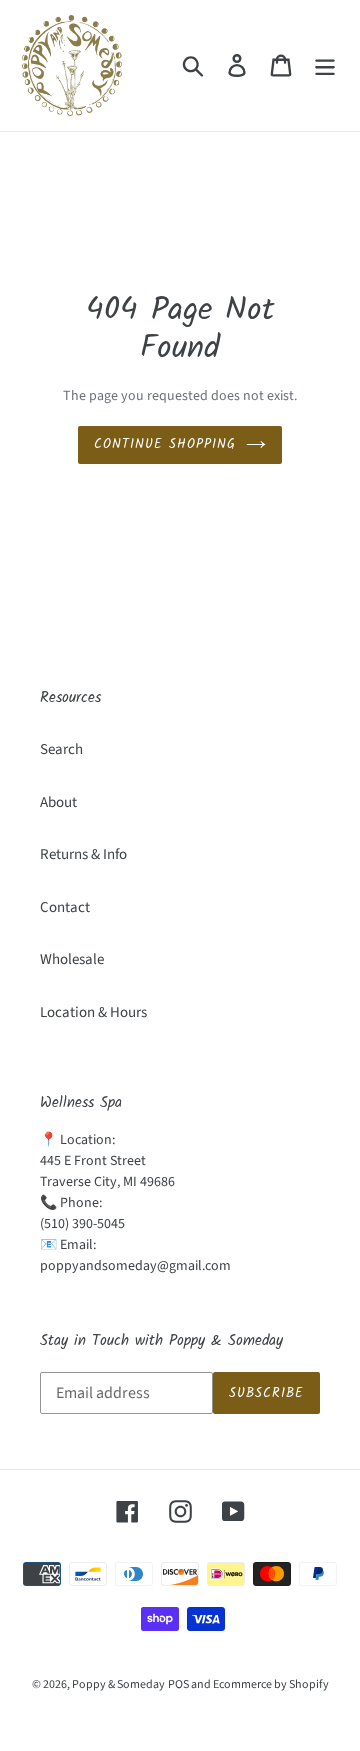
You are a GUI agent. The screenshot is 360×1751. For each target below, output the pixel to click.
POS (178, 1684)
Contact (65, 907)
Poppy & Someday (118, 1684)
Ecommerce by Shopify (271, 1684)
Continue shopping (165, 444)
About (58, 802)
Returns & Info (83, 854)
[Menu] (325, 65)
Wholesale (72, 959)
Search (61, 749)
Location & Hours (93, 1012)
